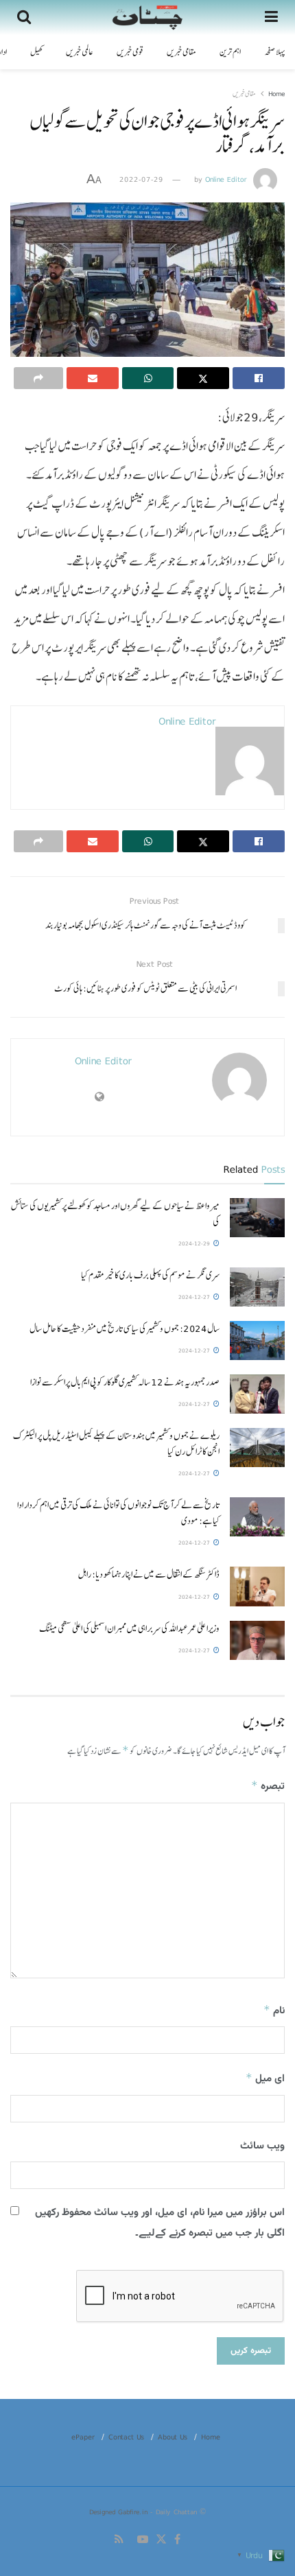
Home (276, 93)
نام (274, 2011)
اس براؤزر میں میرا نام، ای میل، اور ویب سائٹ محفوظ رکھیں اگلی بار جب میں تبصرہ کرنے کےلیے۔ (160, 2223)
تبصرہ (268, 1787)
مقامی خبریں (181, 52)
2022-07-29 (141, 179)
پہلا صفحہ (274, 52)
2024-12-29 (195, 1243)
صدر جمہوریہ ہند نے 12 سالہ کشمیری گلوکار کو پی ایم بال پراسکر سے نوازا (125, 1382)
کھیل (36, 52)
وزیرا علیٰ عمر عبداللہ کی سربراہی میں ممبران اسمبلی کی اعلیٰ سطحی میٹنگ (129, 1628)
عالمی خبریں (80, 52)
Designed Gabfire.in (120, 2511)
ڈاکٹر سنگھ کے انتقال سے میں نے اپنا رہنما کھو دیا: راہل (149, 1574)
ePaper (83, 2437)
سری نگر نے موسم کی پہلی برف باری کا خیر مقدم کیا (150, 1275)
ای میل (265, 2079)
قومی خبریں (130, 52)
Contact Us (126, 2437)
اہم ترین (230, 52)
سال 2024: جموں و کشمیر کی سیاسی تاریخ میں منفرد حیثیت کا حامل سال (125, 1328)
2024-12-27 (195, 1297)
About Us (173, 2437)
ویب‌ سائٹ (262, 2146)
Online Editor (226, 179)
